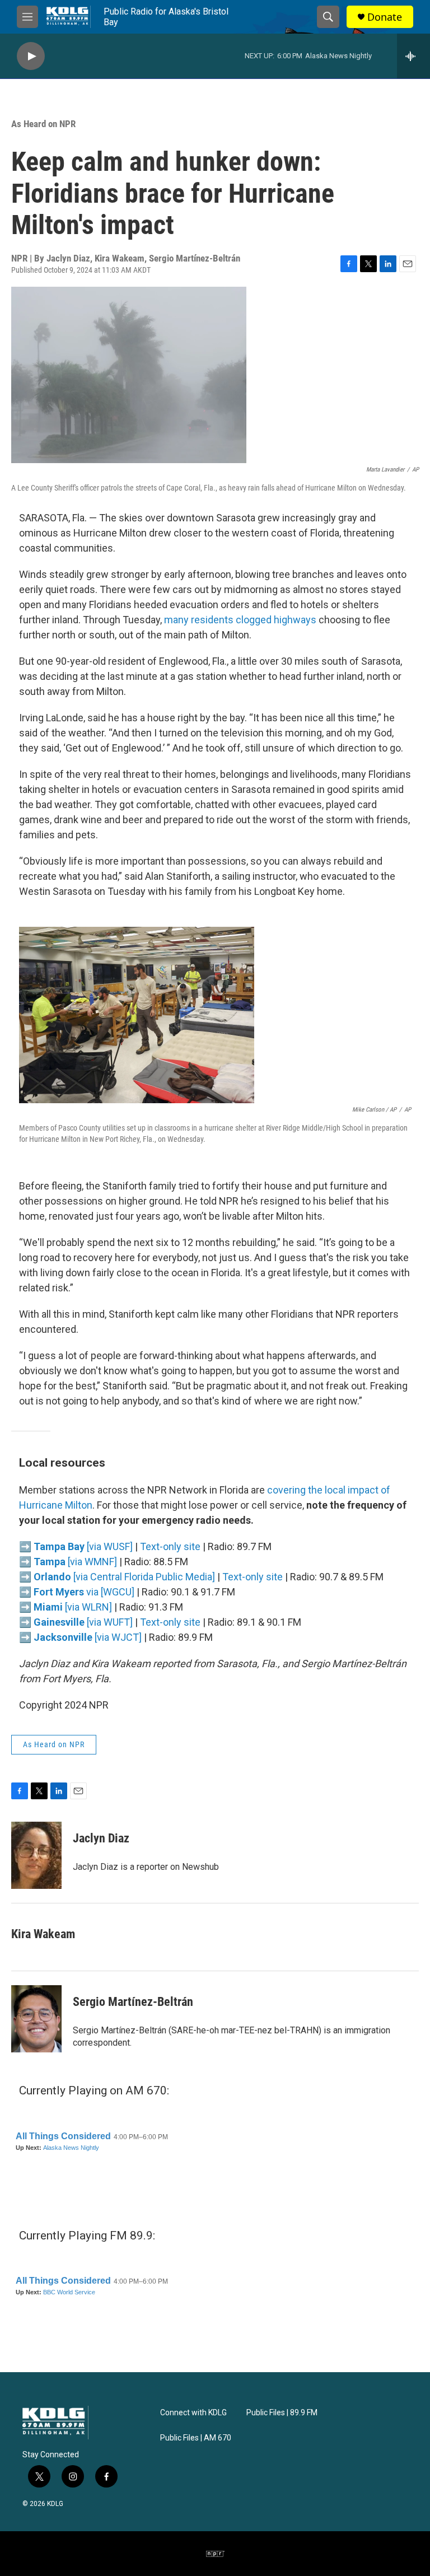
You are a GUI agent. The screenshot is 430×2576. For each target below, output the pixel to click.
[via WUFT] (83, 1622)
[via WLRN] (73, 1607)
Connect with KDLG (193, 2413)
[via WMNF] (75, 1562)
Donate (385, 17)
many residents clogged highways (241, 620)
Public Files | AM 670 (196, 2438)
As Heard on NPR (43, 124)
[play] (31, 56)
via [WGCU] (84, 1592)
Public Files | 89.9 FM (282, 2413)
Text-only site (170, 1546)
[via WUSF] (83, 1546)
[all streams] (413, 56)
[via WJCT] (88, 1637)
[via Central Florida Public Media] (124, 1577)
